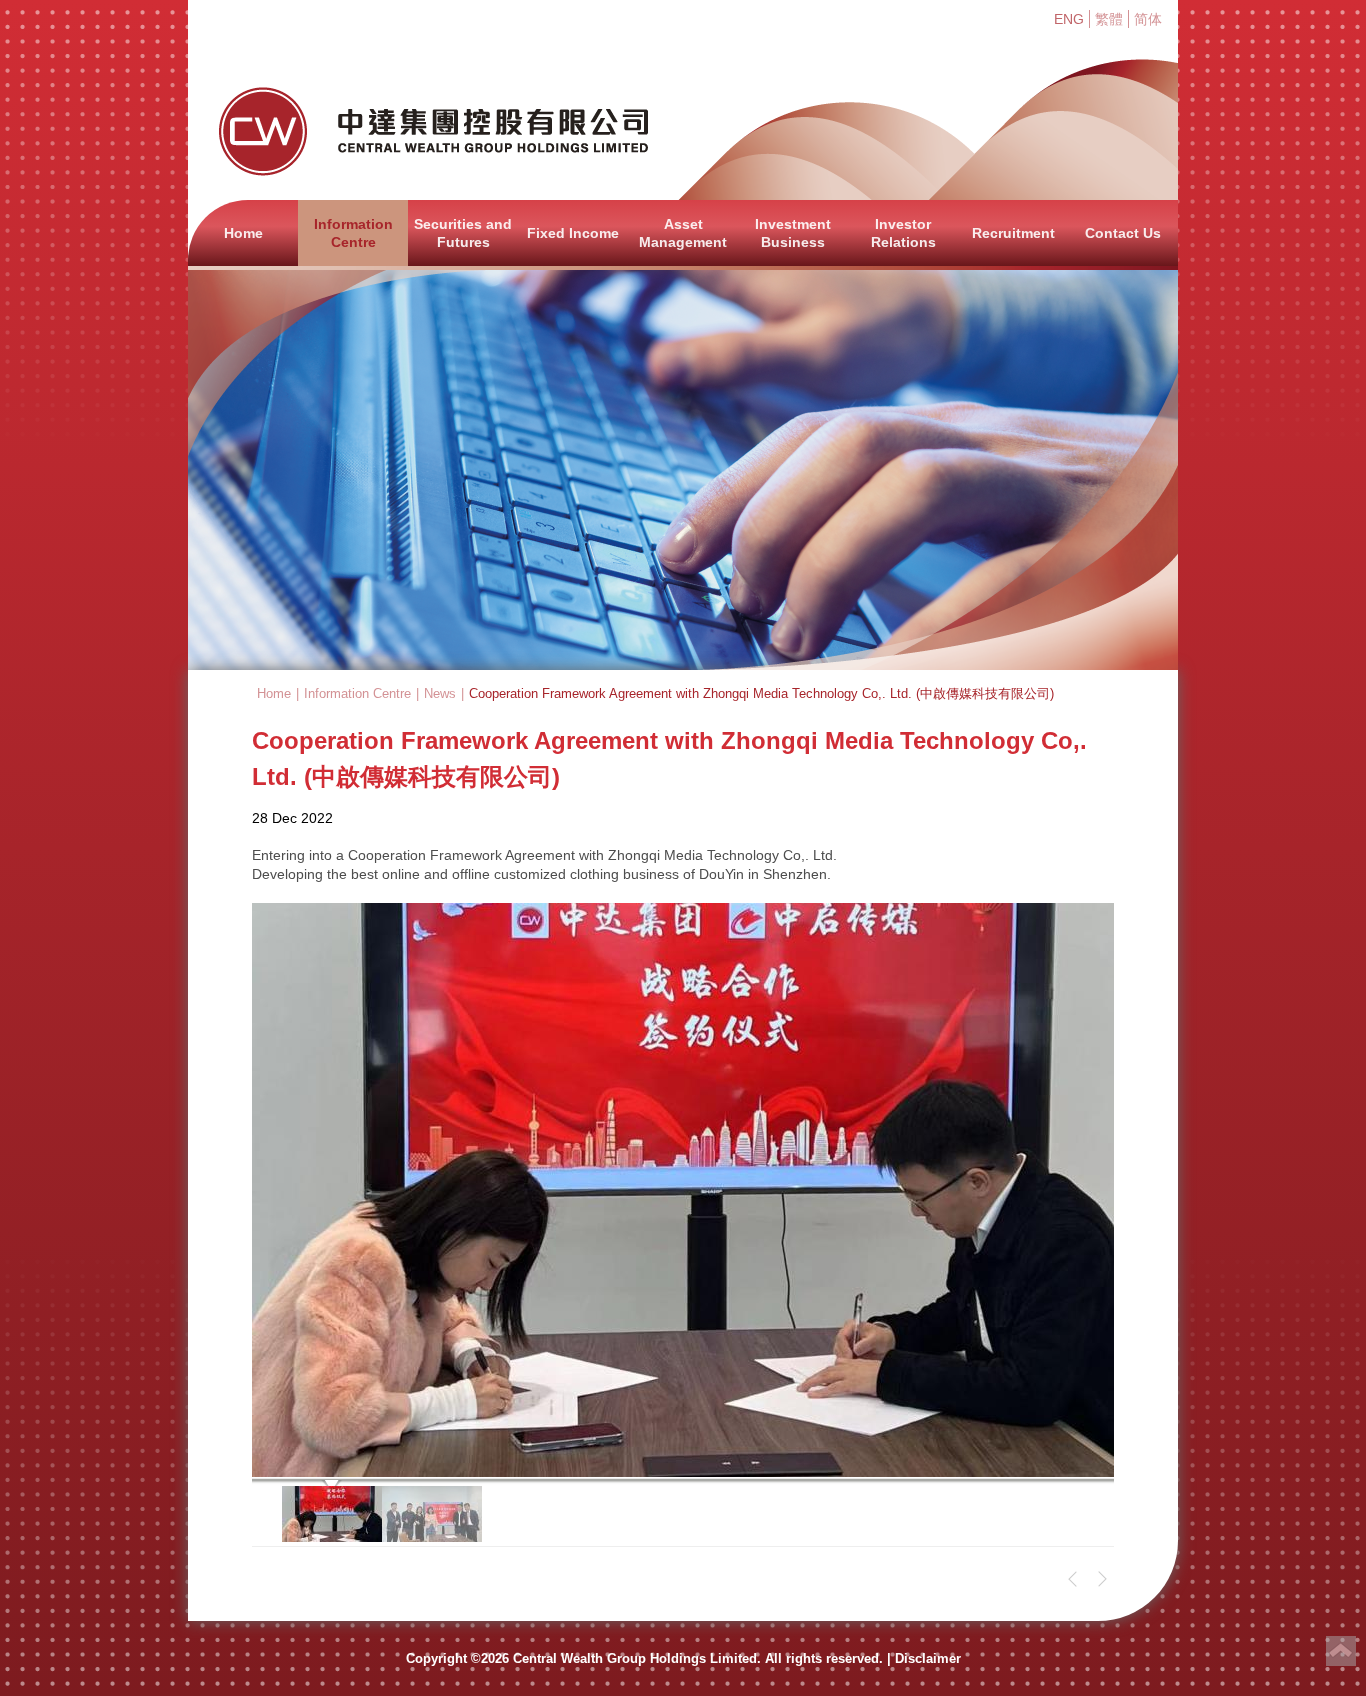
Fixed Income (573, 233)
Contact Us (1123, 233)
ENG (1069, 19)
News (440, 693)
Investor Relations (903, 233)
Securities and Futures (463, 233)
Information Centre (353, 233)
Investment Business (793, 233)
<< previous (1073, 1579)
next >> (1102, 1579)
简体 (1148, 19)
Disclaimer (928, 1658)
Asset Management (683, 233)
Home (243, 233)
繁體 (1109, 19)
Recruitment (1013, 233)
